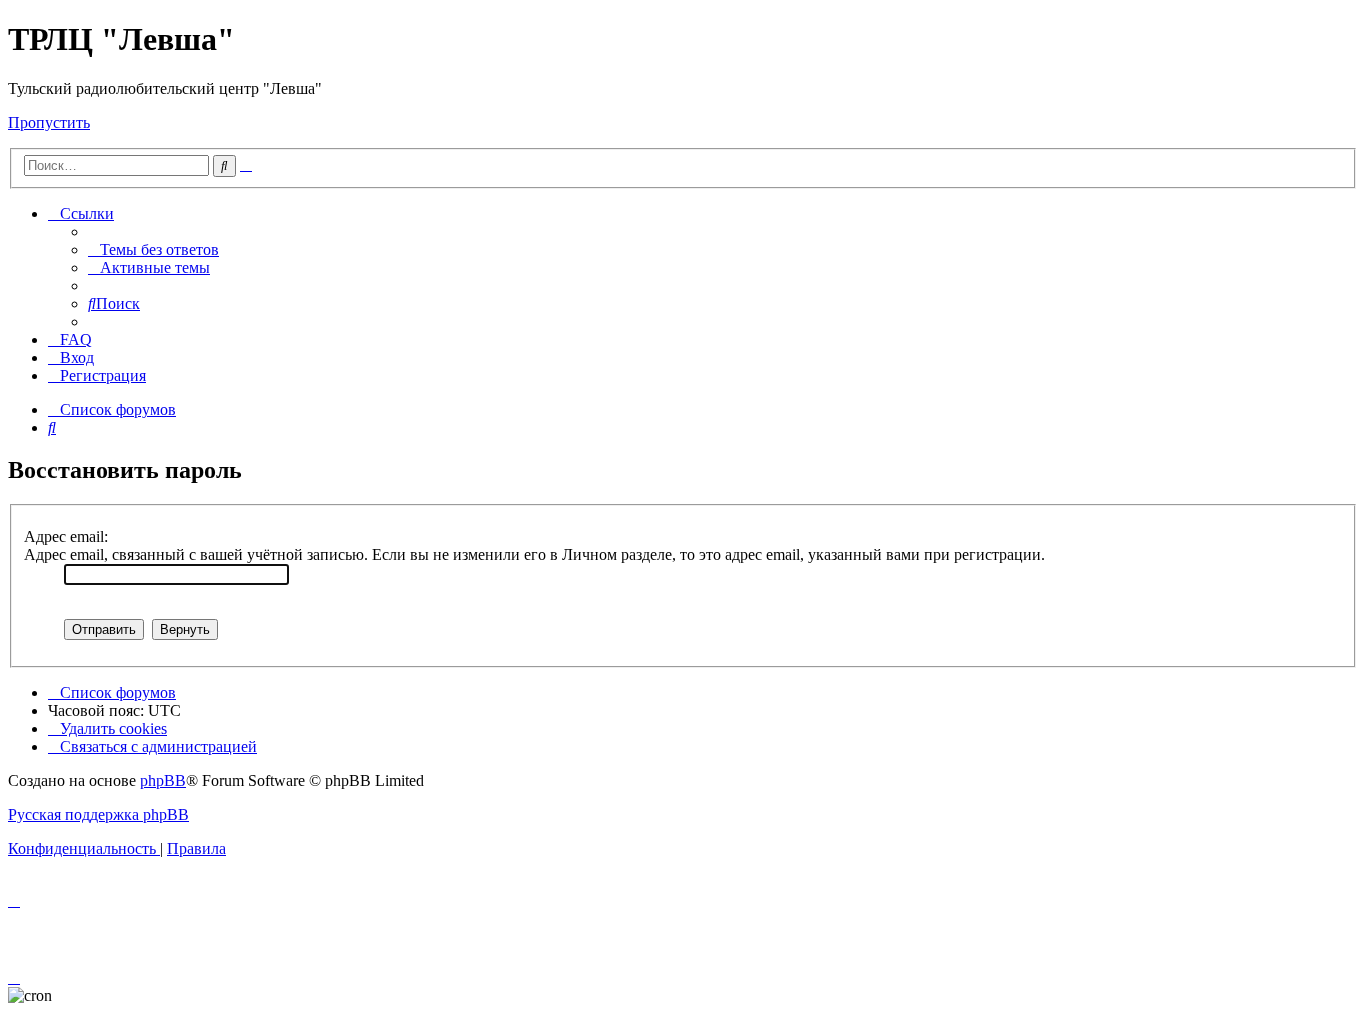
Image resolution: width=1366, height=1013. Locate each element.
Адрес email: (66, 536)
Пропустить (49, 122)
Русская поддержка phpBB (98, 814)
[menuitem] (153, 249)
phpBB (163, 780)
